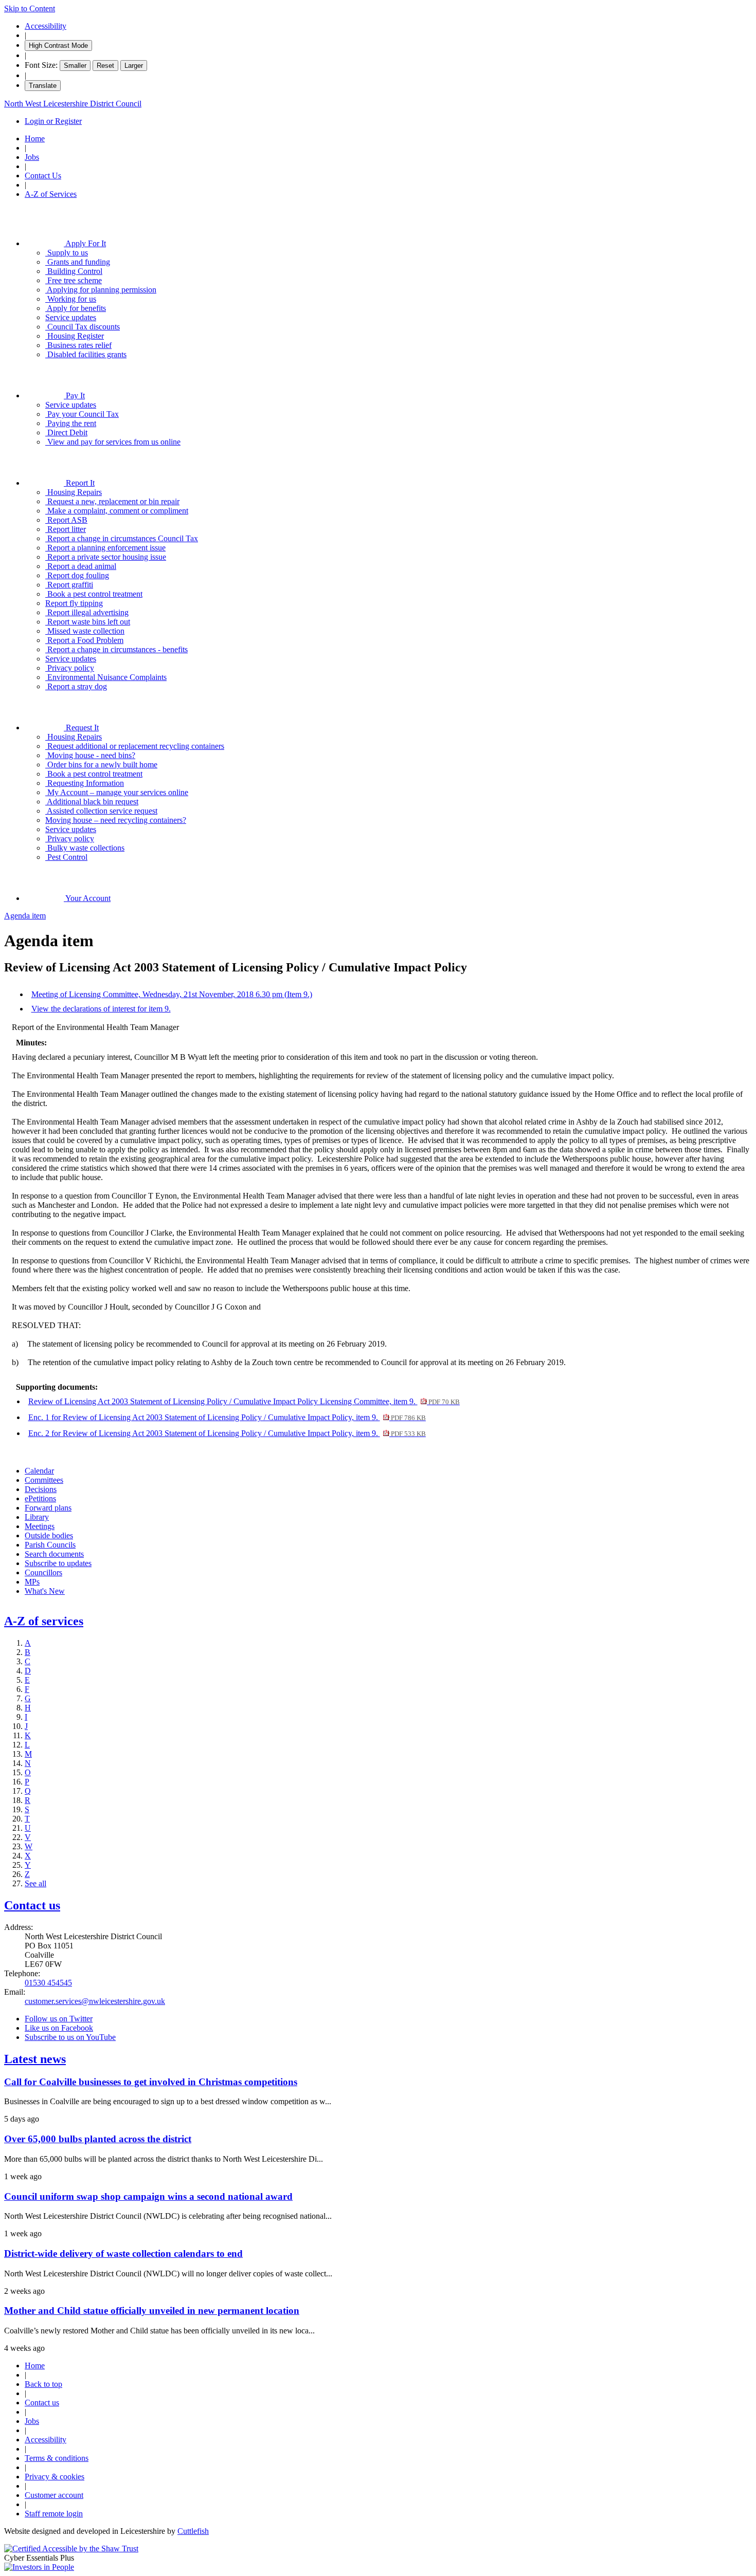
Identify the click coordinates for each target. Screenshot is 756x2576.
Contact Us (43, 176)
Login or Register (53, 121)
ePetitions (40, 1498)
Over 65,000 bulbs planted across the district (98, 2139)
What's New (45, 1591)
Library (37, 1517)
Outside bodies (49, 1535)
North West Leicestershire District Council (73, 104)
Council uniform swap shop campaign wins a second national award (148, 2196)
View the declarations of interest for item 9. (101, 1009)
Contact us (32, 1905)
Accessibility (46, 26)
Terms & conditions (57, 2458)
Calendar (39, 1471)
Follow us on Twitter (59, 2019)
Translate (43, 86)
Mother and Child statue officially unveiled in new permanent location (152, 2311)
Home (35, 139)
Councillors (43, 1572)
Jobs (32, 157)
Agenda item (25, 916)
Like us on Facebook (59, 2028)
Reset (105, 66)
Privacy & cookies (55, 2477)
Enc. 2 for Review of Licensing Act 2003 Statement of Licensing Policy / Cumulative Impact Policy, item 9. (227, 1433)
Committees (44, 1480)
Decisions (41, 1489)
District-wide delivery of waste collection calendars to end (123, 2253)
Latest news (35, 2059)
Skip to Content (30, 8)
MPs (32, 1582)
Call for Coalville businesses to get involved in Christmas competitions (151, 2082)
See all (35, 1883)
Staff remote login (54, 2514)
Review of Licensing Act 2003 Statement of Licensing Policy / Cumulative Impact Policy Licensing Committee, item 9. (244, 1401)
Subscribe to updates (58, 1563)
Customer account (54, 2495)
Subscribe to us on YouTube (70, 2037)
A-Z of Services (51, 194)
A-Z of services (44, 1621)
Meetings (40, 1526)
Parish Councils (50, 1545)
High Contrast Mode (58, 45)
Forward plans (48, 1508)
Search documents (54, 1554)
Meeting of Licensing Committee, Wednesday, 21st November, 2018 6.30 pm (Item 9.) (172, 994)
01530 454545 (48, 1983)
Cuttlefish (193, 2531)
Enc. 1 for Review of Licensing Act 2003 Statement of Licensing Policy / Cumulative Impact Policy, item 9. (227, 1417)
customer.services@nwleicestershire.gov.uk (95, 2001)
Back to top (43, 2384)
